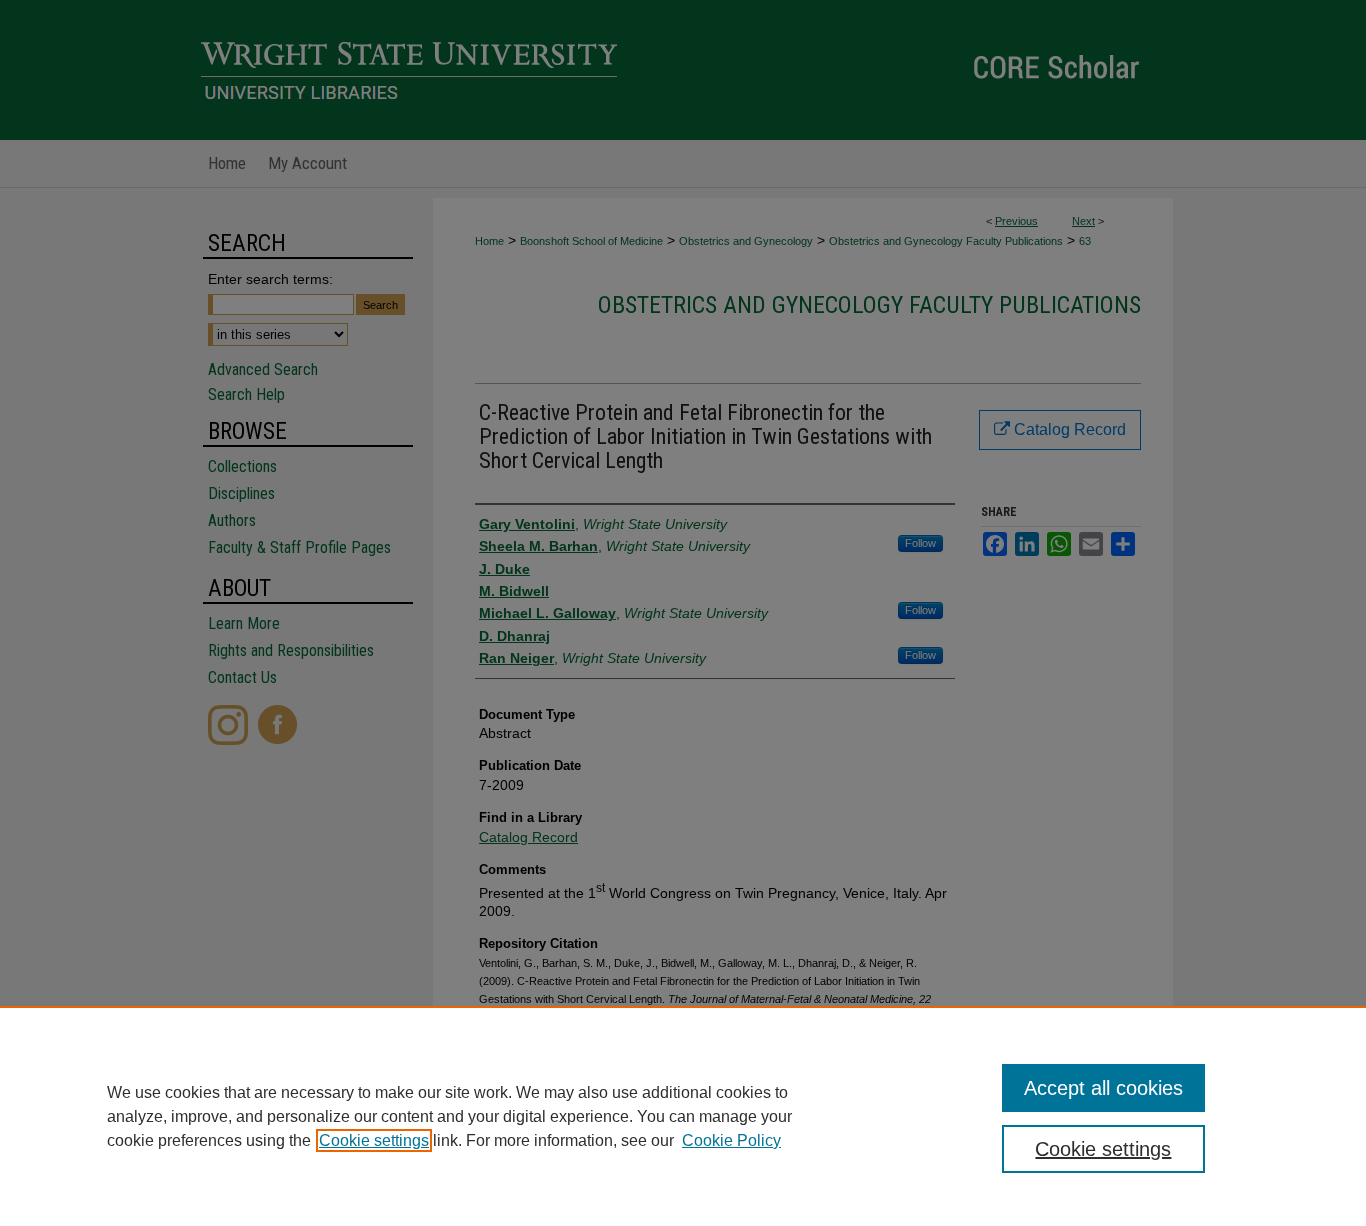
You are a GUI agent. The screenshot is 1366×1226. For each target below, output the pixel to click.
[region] (683, 1116)
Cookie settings (374, 1140)
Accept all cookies (1103, 1088)
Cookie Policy (731, 1140)
